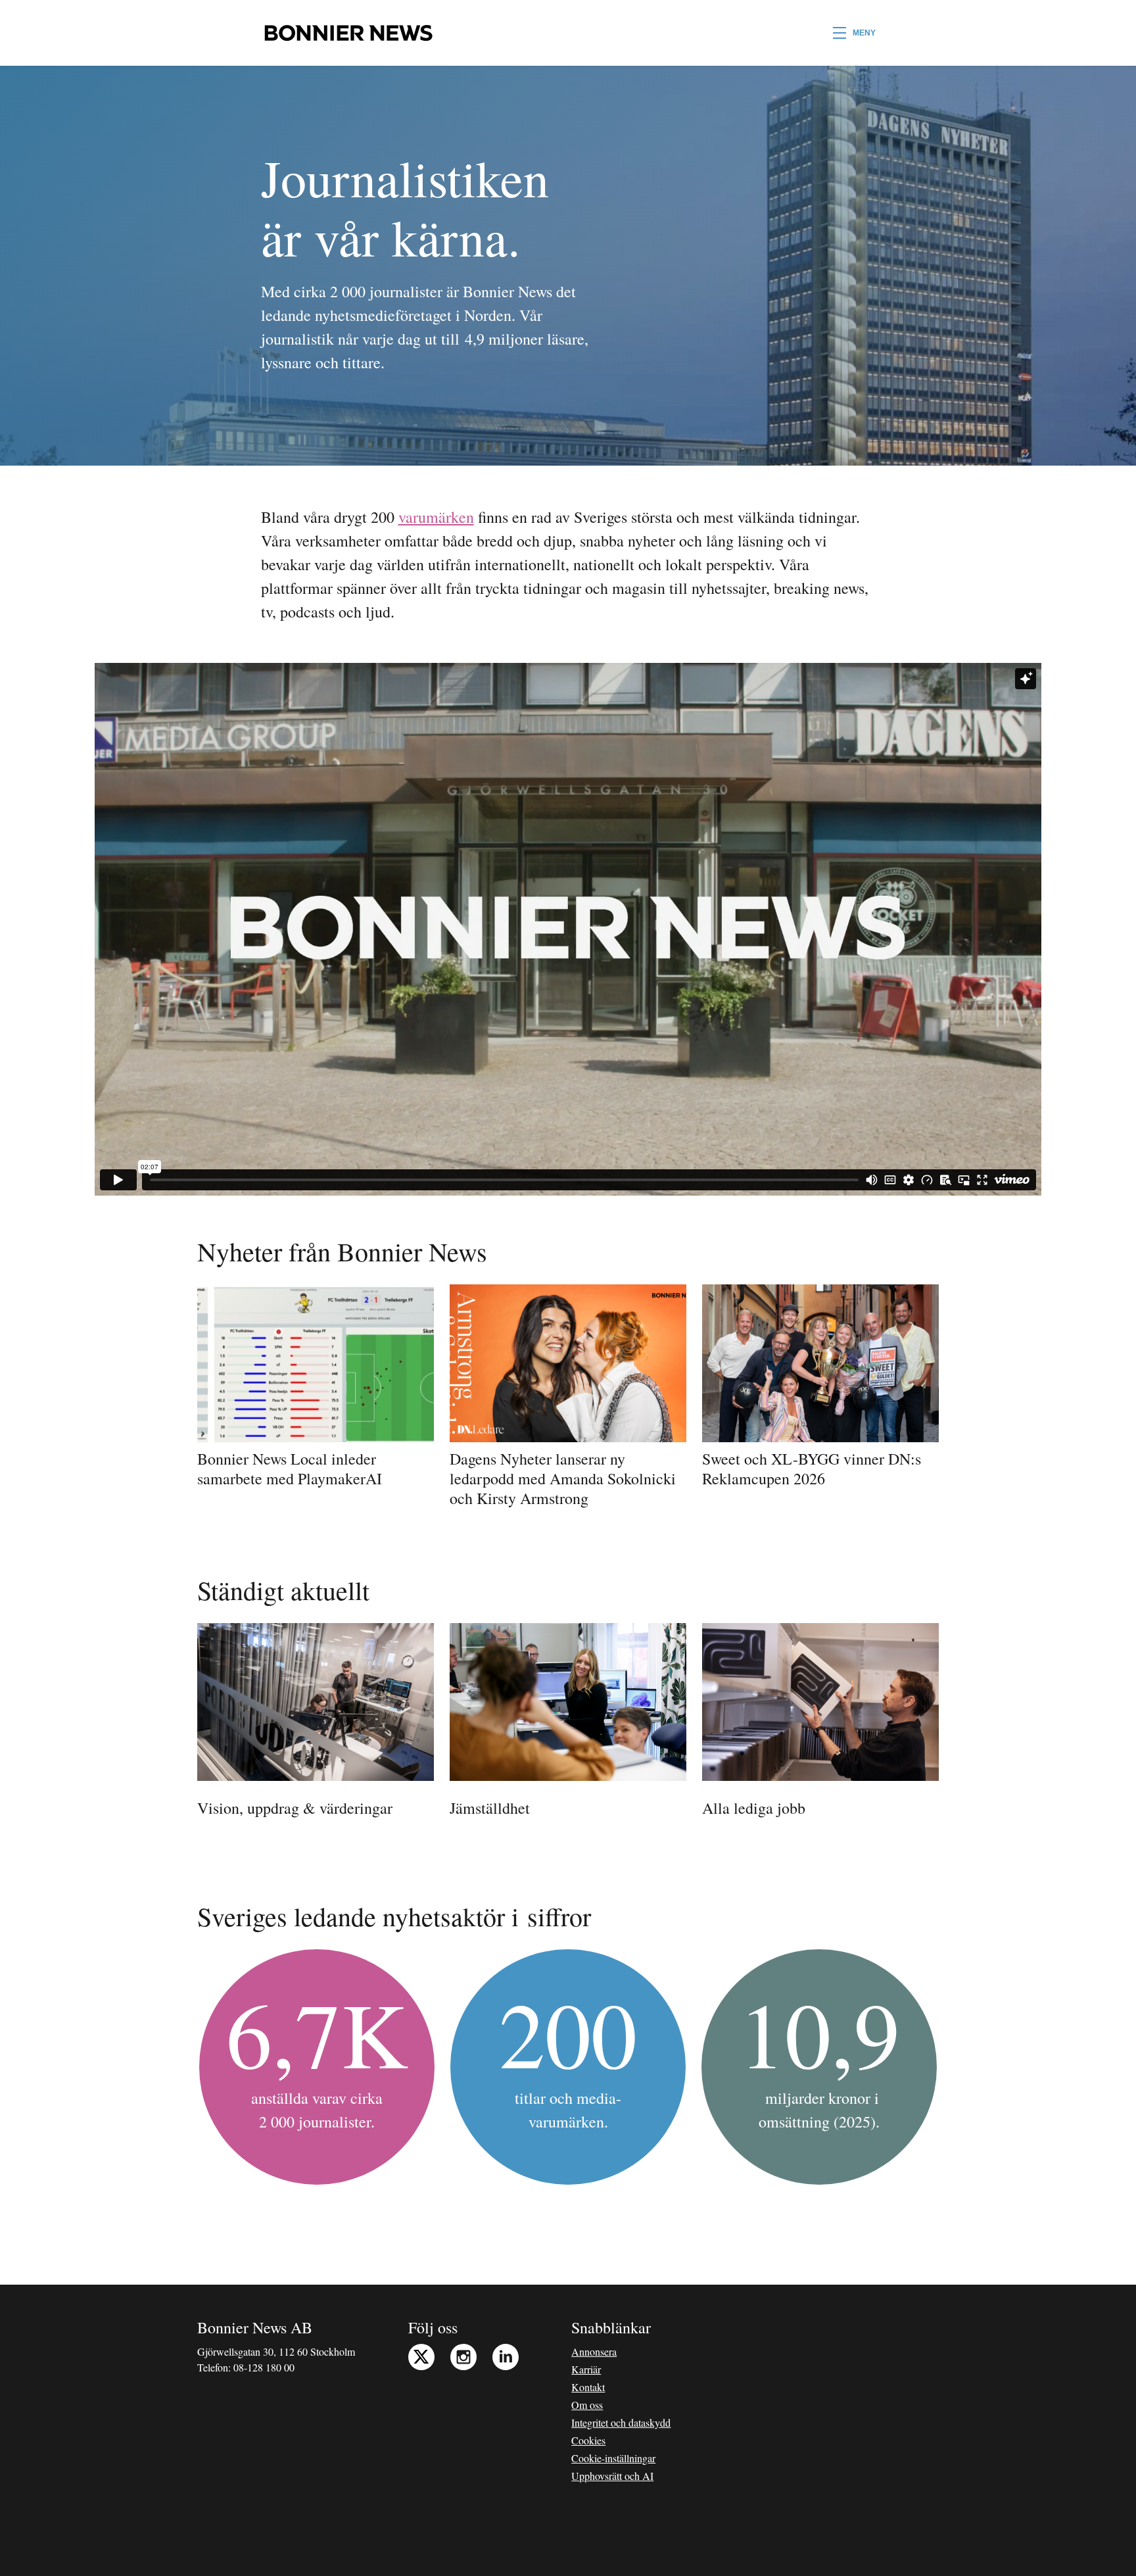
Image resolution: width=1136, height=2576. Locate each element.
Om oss (587, 2405)
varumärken (436, 517)
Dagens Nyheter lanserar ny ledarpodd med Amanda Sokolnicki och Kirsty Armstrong (563, 1478)
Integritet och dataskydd (621, 2422)
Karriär (586, 2369)
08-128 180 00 (264, 2367)
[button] (854, 33)
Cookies (588, 2440)
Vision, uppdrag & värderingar (295, 1808)
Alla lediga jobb (754, 1808)
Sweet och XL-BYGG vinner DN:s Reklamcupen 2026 (812, 1469)
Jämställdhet (490, 1808)
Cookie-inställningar (613, 2458)
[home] (348, 33)
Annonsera (594, 2351)
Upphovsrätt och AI (612, 2476)
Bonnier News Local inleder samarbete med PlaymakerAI (290, 1469)
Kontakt (588, 2387)
